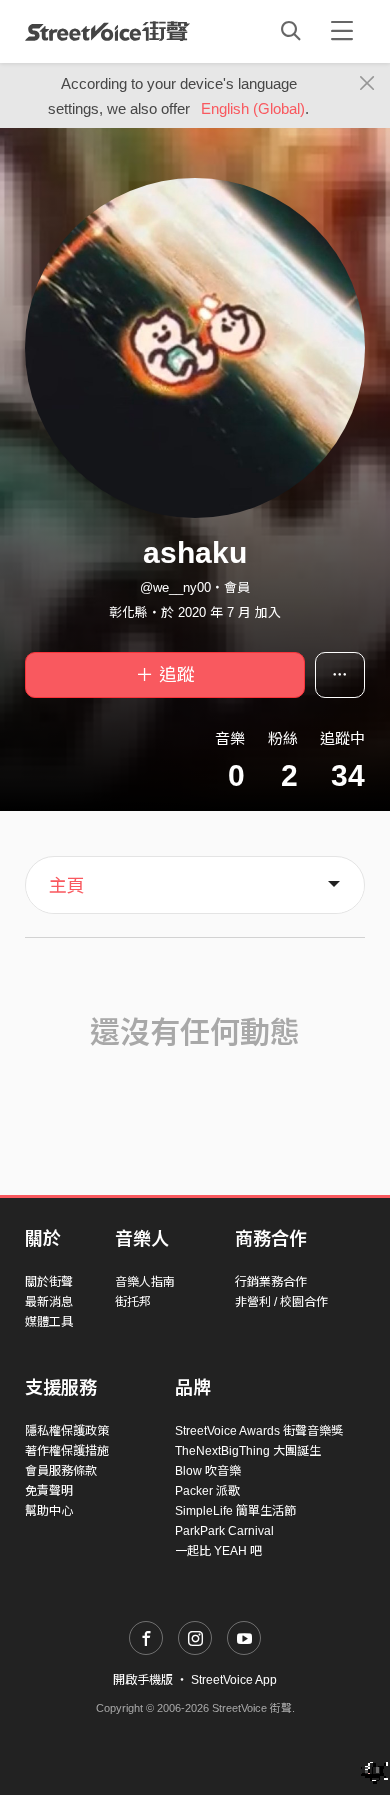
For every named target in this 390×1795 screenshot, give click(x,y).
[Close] (367, 84)
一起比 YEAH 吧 (218, 1551)
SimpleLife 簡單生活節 (235, 1511)
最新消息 (49, 1302)
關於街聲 (49, 1282)
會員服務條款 (61, 1471)
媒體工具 (49, 1322)
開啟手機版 (143, 1680)
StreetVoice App (234, 1680)
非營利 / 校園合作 (281, 1302)
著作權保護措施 (67, 1451)
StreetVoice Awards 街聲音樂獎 (259, 1431)
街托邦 (133, 1302)
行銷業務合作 (271, 1282)
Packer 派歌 (207, 1491)
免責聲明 (49, 1491)
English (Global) (253, 108)
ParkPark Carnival (224, 1531)
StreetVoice (107, 31)
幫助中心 (49, 1511)
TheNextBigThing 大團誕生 (248, 1451)
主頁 (67, 886)
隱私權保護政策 (67, 1431)
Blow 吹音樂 (208, 1471)
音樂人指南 (145, 1282)
